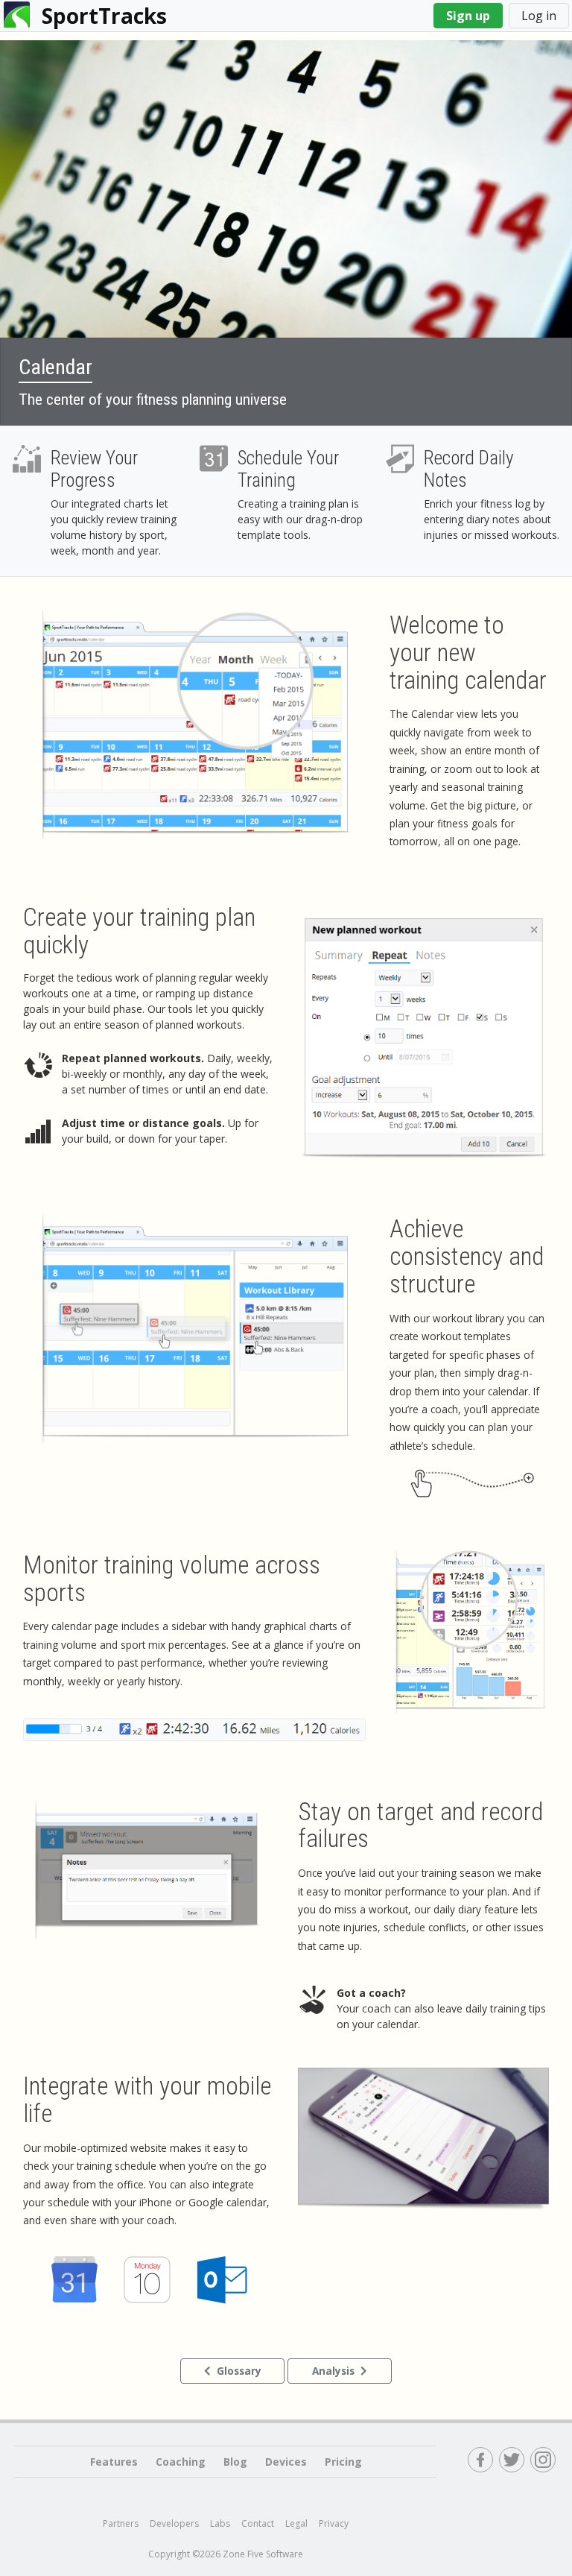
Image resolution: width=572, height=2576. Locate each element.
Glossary (239, 2371)
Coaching (181, 2462)
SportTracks (104, 16)
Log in (539, 16)
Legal (296, 2523)
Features (114, 2462)
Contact (258, 2523)
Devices (286, 2462)
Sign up (468, 16)
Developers (174, 2523)
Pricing (343, 2462)
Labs (220, 2523)
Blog (235, 2462)
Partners (121, 2523)
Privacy (334, 2523)
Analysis (333, 2371)
